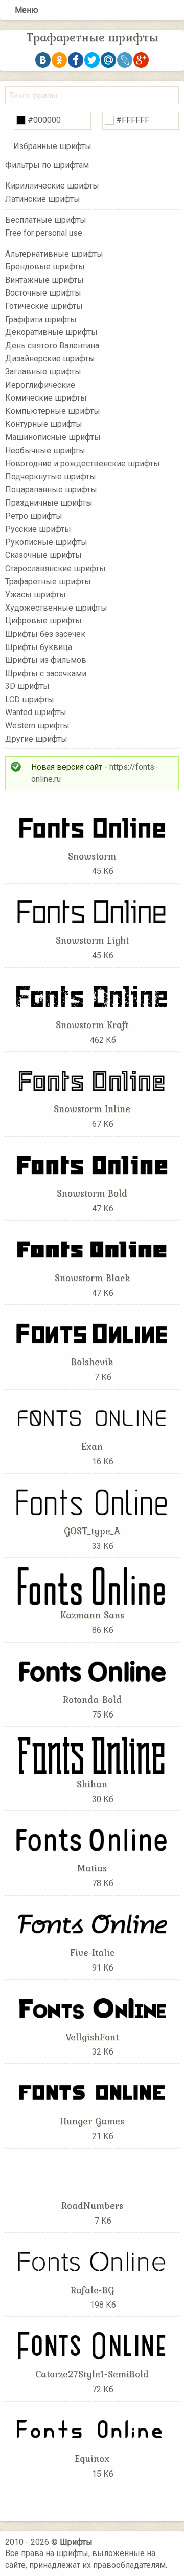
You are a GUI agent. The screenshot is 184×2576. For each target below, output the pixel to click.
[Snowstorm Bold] (92, 1164)
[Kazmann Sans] (92, 1586)
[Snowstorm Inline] (92, 1080)
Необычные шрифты (45, 450)
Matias (92, 1868)
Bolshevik (92, 1362)
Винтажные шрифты (44, 280)
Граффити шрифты (41, 319)
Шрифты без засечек (45, 634)
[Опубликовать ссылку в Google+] (141, 60)
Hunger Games (92, 2121)
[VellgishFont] (92, 2007)
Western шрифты (37, 726)
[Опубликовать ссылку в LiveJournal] (125, 60)
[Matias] (92, 1839)
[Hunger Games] (92, 2092)
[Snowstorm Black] (92, 1248)
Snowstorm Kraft (92, 1024)
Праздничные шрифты (49, 503)
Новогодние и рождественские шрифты (83, 463)
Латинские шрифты (43, 199)
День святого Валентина (52, 345)
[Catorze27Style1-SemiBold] (92, 2345)
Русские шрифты (38, 529)
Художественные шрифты (56, 607)
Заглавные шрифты (43, 372)
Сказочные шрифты (43, 555)
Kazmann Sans (92, 1615)
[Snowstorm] (92, 826)
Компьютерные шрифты (53, 411)
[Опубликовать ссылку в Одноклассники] (59, 60)
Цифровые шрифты (43, 621)
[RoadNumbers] (92, 2176)
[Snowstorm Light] (92, 911)
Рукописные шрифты (46, 542)
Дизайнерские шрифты (50, 358)
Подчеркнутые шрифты (51, 477)
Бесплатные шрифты (46, 219)
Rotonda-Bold (92, 1699)
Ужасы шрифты (36, 594)
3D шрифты (27, 686)
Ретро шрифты (34, 516)
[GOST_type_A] (92, 1501)
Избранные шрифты (52, 146)
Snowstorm (92, 856)
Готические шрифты (44, 306)
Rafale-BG (92, 2290)
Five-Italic (92, 1952)
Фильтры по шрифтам (47, 165)
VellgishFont (92, 2037)
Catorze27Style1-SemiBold (92, 2374)
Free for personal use (44, 233)
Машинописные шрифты (53, 437)
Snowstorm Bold (92, 1193)
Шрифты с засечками (46, 673)
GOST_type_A (92, 1531)
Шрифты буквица (39, 647)
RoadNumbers (92, 2205)
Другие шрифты (36, 738)
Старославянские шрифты (55, 568)
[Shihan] (92, 1754)
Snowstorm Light (92, 940)
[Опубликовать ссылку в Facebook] (76, 60)
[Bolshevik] (92, 1333)
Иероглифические (40, 384)
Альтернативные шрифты (54, 253)
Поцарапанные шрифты (51, 489)
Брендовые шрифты (45, 267)
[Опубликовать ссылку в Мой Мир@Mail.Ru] (108, 60)
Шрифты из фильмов (46, 660)
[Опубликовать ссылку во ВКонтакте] (43, 60)
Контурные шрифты (44, 424)
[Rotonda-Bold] (92, 1670)
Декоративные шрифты (51, 332)
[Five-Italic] (92, 1923)
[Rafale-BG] (92, 2260)
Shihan (92, 1784)
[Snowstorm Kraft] (92, 995)
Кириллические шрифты (52, 186)
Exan (92, 1446)
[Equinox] (92, 2429)
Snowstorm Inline (92, 1108)
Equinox (92, 2458)
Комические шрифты (46, 398)
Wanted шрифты (36, 712)
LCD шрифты (30, 699)
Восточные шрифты (43, 293)
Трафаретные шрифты (48, 581)
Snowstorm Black (92, 1277)
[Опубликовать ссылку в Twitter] (92, 60)
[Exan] (92, 1417)
